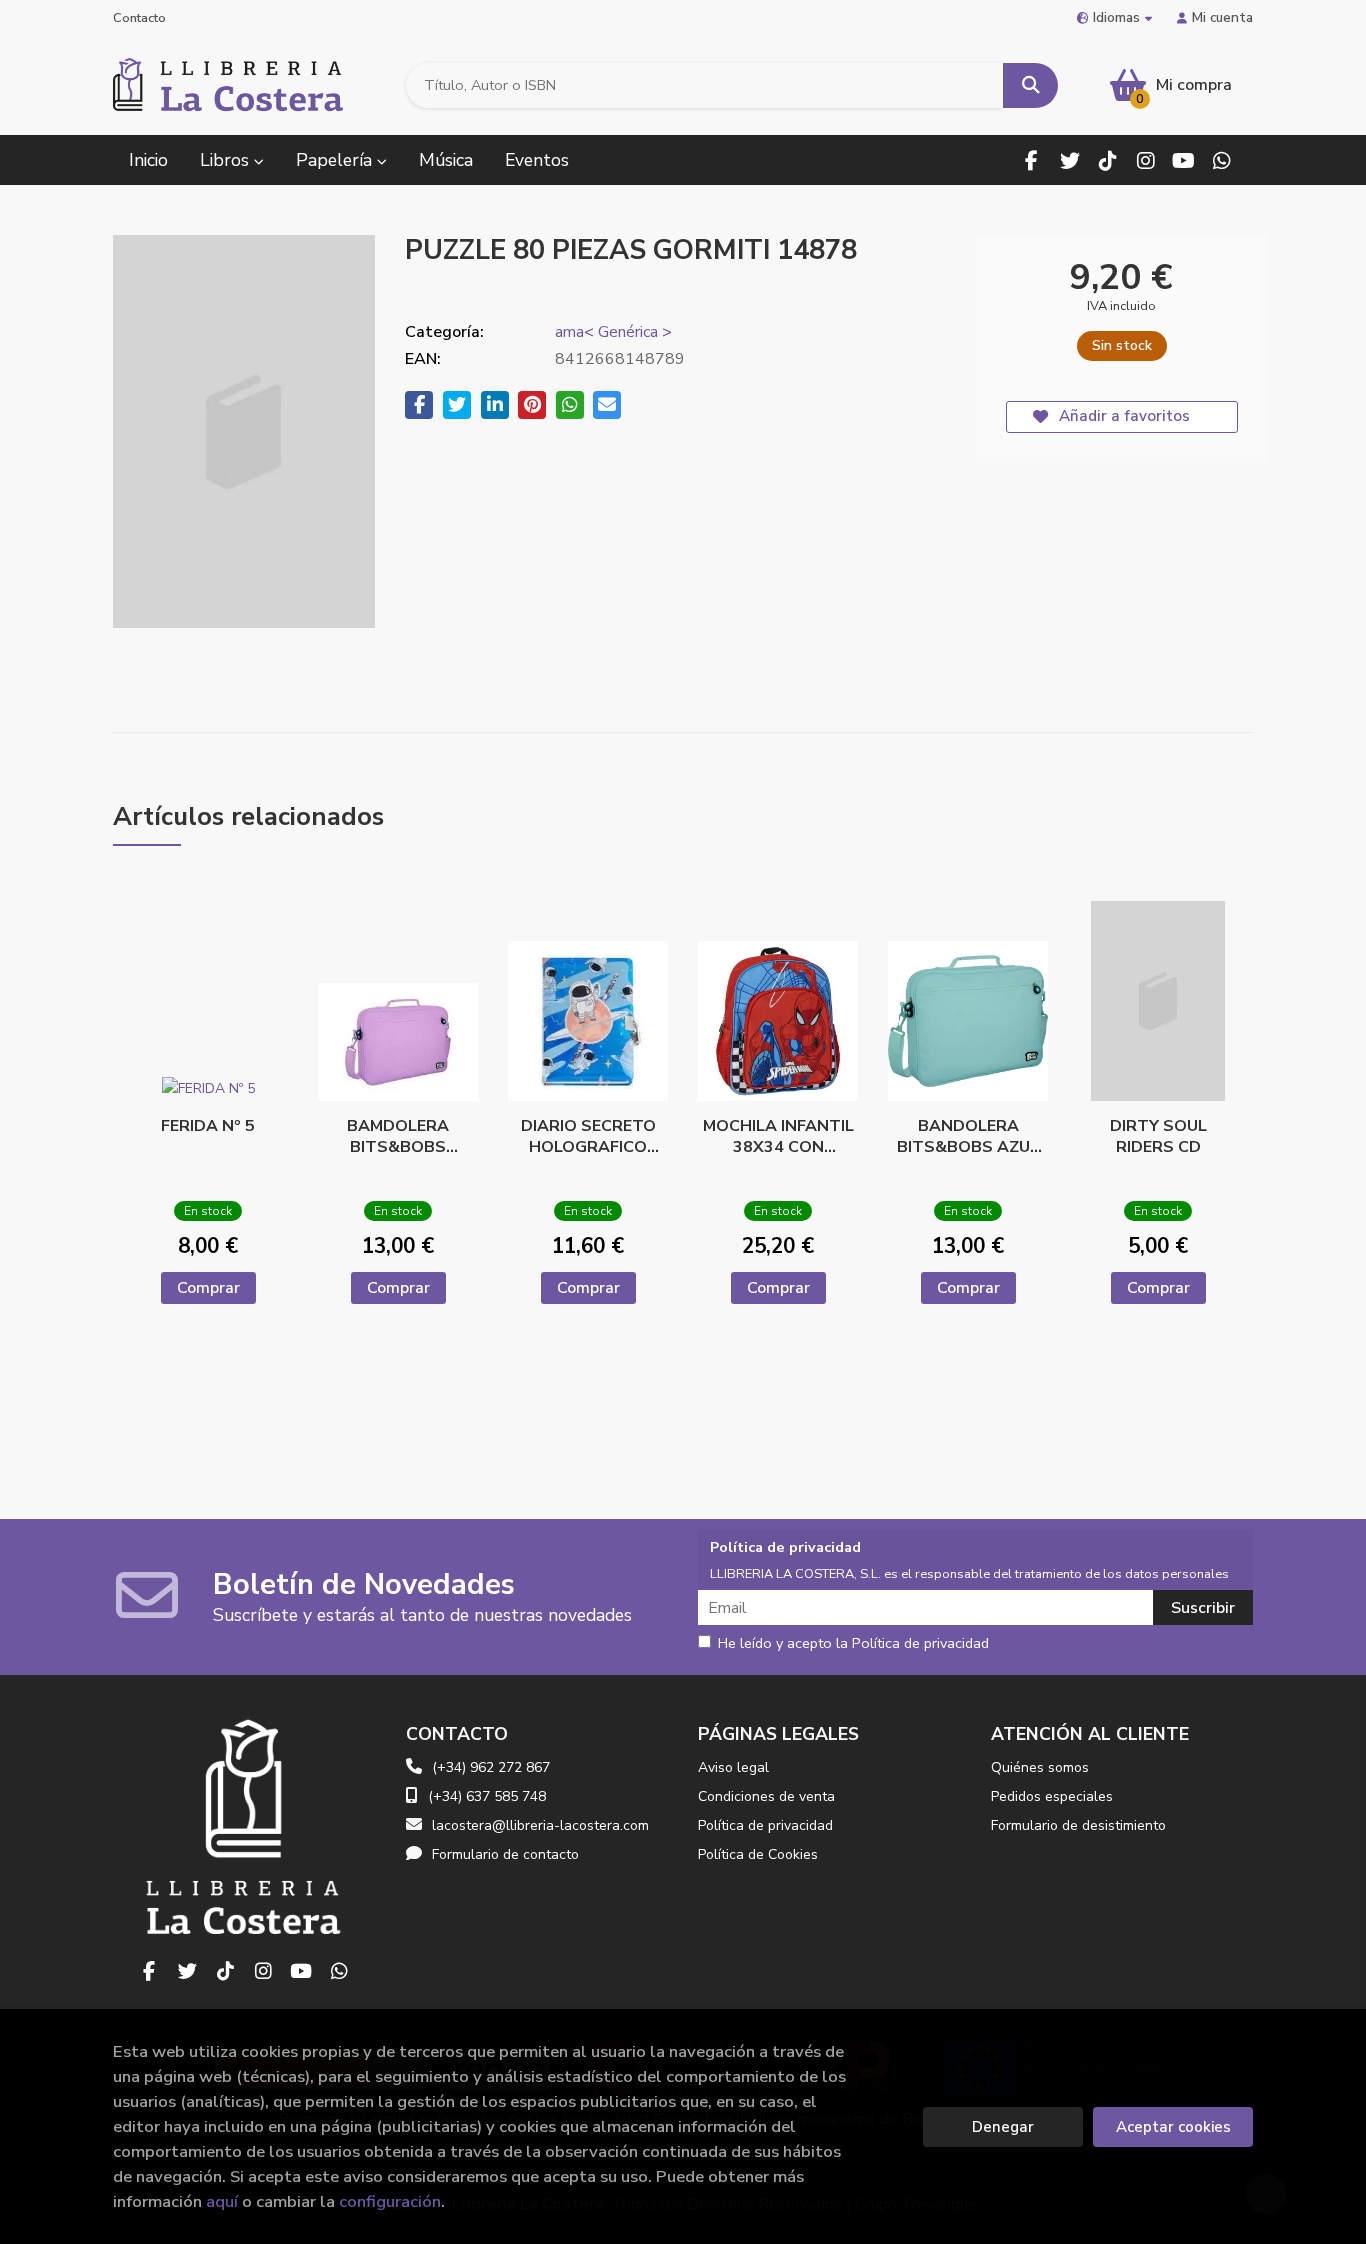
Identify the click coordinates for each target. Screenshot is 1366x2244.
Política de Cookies (758, 1854)
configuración (390, 2201)
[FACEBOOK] (1031, 160)
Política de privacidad (765, 1825)
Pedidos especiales (1052, 1796)
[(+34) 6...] (1221, 160)
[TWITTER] (1069, 160)
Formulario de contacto (505, 1854)
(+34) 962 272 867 (491, 1767)
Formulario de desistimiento (1078, 1825)
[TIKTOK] (1107, 160)
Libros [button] (227, 160)
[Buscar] (1030, 85)
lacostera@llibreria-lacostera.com (540, 1825)
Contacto (139, 18)
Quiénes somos (1040, 1767)
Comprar (208, 1288)
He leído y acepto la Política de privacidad (853, 1644)
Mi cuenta (1222, 17)
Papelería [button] (336, 160)
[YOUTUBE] (1183, 160)
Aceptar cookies (1173, 2127)
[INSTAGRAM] (1145, 160)
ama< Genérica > (613, 332)
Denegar (1003, 2127)
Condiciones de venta (766, 1796)
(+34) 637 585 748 (487, 1796)
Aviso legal (733, 1767)
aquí (222, 2201)
